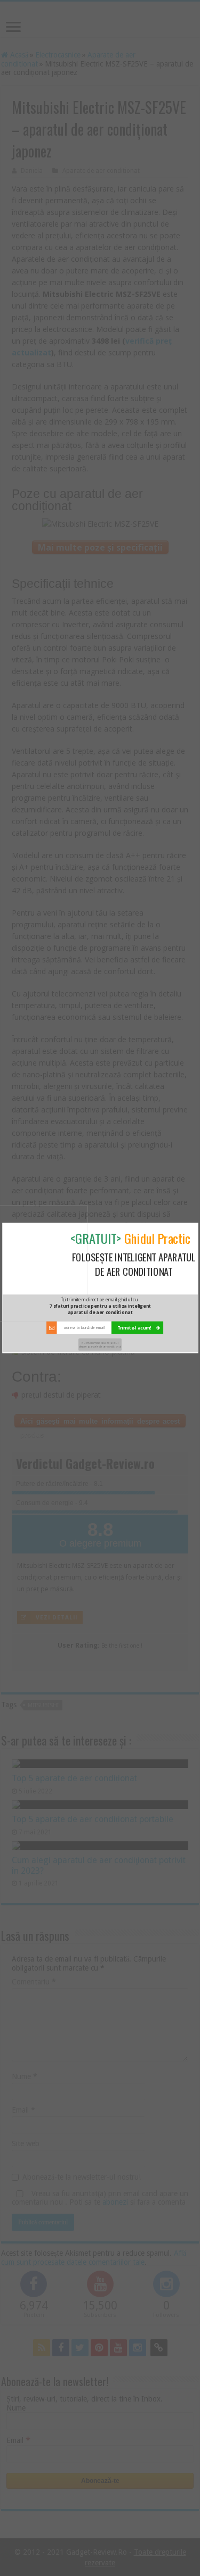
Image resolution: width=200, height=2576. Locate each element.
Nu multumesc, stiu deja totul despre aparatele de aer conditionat (99, 1344)
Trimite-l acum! (134, 1328)
